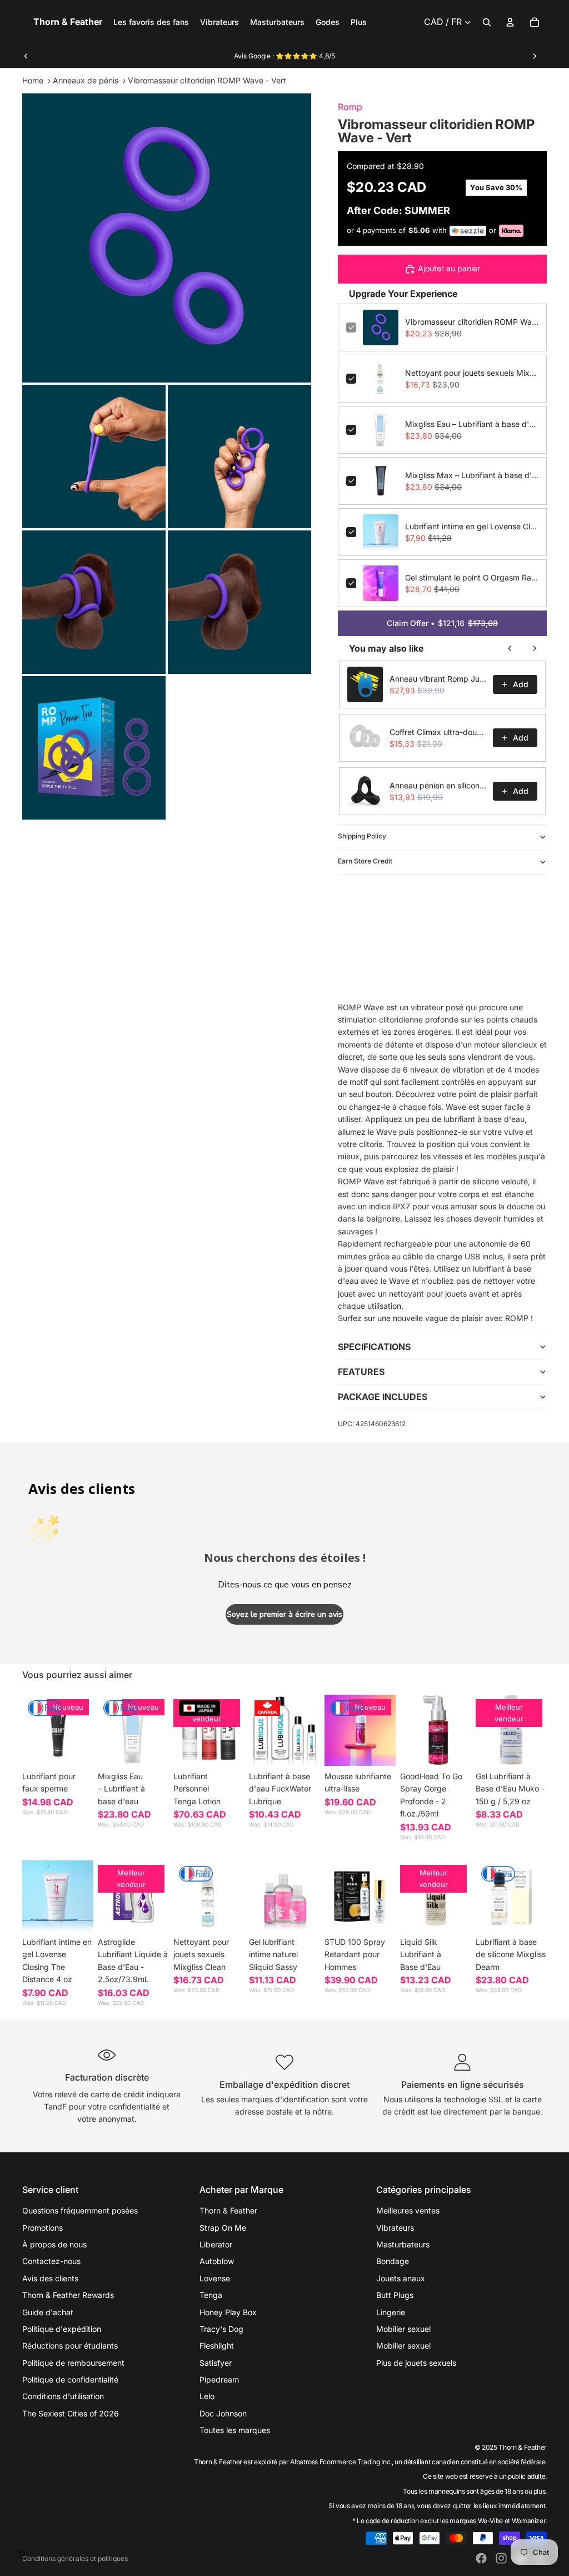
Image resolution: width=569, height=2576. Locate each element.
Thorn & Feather (228, 2210)
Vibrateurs (395, 2228)
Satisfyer (216, 2363)
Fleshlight (217, 2346)
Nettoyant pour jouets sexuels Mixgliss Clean (472, 373)
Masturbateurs (403, 2244)
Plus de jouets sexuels (416, 2363)
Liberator (216, 2244)
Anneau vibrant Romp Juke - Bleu (438, 679)
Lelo (207, 2396)
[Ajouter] (152, 1749)
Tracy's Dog (221, 2329)
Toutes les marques (235, 2430)
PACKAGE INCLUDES (383, 1397)
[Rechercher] (487, 22)
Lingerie (391, 2312)
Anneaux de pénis (86, 80)
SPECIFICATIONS (374, 1347)
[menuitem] (359, 22)
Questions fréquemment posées (80, 2210)
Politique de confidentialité (70, 2379)
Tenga (211, 2295)
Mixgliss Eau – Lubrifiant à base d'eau (472, 424)
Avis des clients (50, 2278)
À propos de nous (54, 2244)
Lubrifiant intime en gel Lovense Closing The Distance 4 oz (472, 526)
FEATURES (361, 1372)
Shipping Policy (362, 836)
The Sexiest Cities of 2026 (71, 2413)
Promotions (43, 2228)
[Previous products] (510, 648)
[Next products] (535, 648)
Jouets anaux (401, 2278)
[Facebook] (481, 2558)
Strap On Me (223, 2228)
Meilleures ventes (408, 2210)
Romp (350, 107)
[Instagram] (501, 2558)
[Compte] (510, 22)
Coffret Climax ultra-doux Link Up (438, 732)
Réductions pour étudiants (70, 2346)
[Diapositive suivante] (535, 56)
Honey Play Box (228, 2312)
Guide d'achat (48, 2312)
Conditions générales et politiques (75, 2558)
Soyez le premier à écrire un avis (284, 1614)
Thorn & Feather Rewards (68, 2295)
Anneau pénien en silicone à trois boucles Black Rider (438, 785)
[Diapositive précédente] (26, 56)
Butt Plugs (395, 2295)
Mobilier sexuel (403, 2329)
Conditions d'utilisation (63, 2396)
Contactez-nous (51, 2261)
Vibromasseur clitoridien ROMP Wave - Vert (472, 322)
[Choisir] (76, 1749)
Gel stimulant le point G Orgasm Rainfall (472, 577)
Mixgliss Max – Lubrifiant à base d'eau (472, 475)
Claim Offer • (442, 623)
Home (33, 80)
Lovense (215, 2278)
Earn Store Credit (365, 861)
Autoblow (217, 2261)
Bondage (393, 2261)
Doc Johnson (223, 2413)
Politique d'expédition (62, 2329)
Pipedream (219, 2379)
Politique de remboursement (73, 2363)
